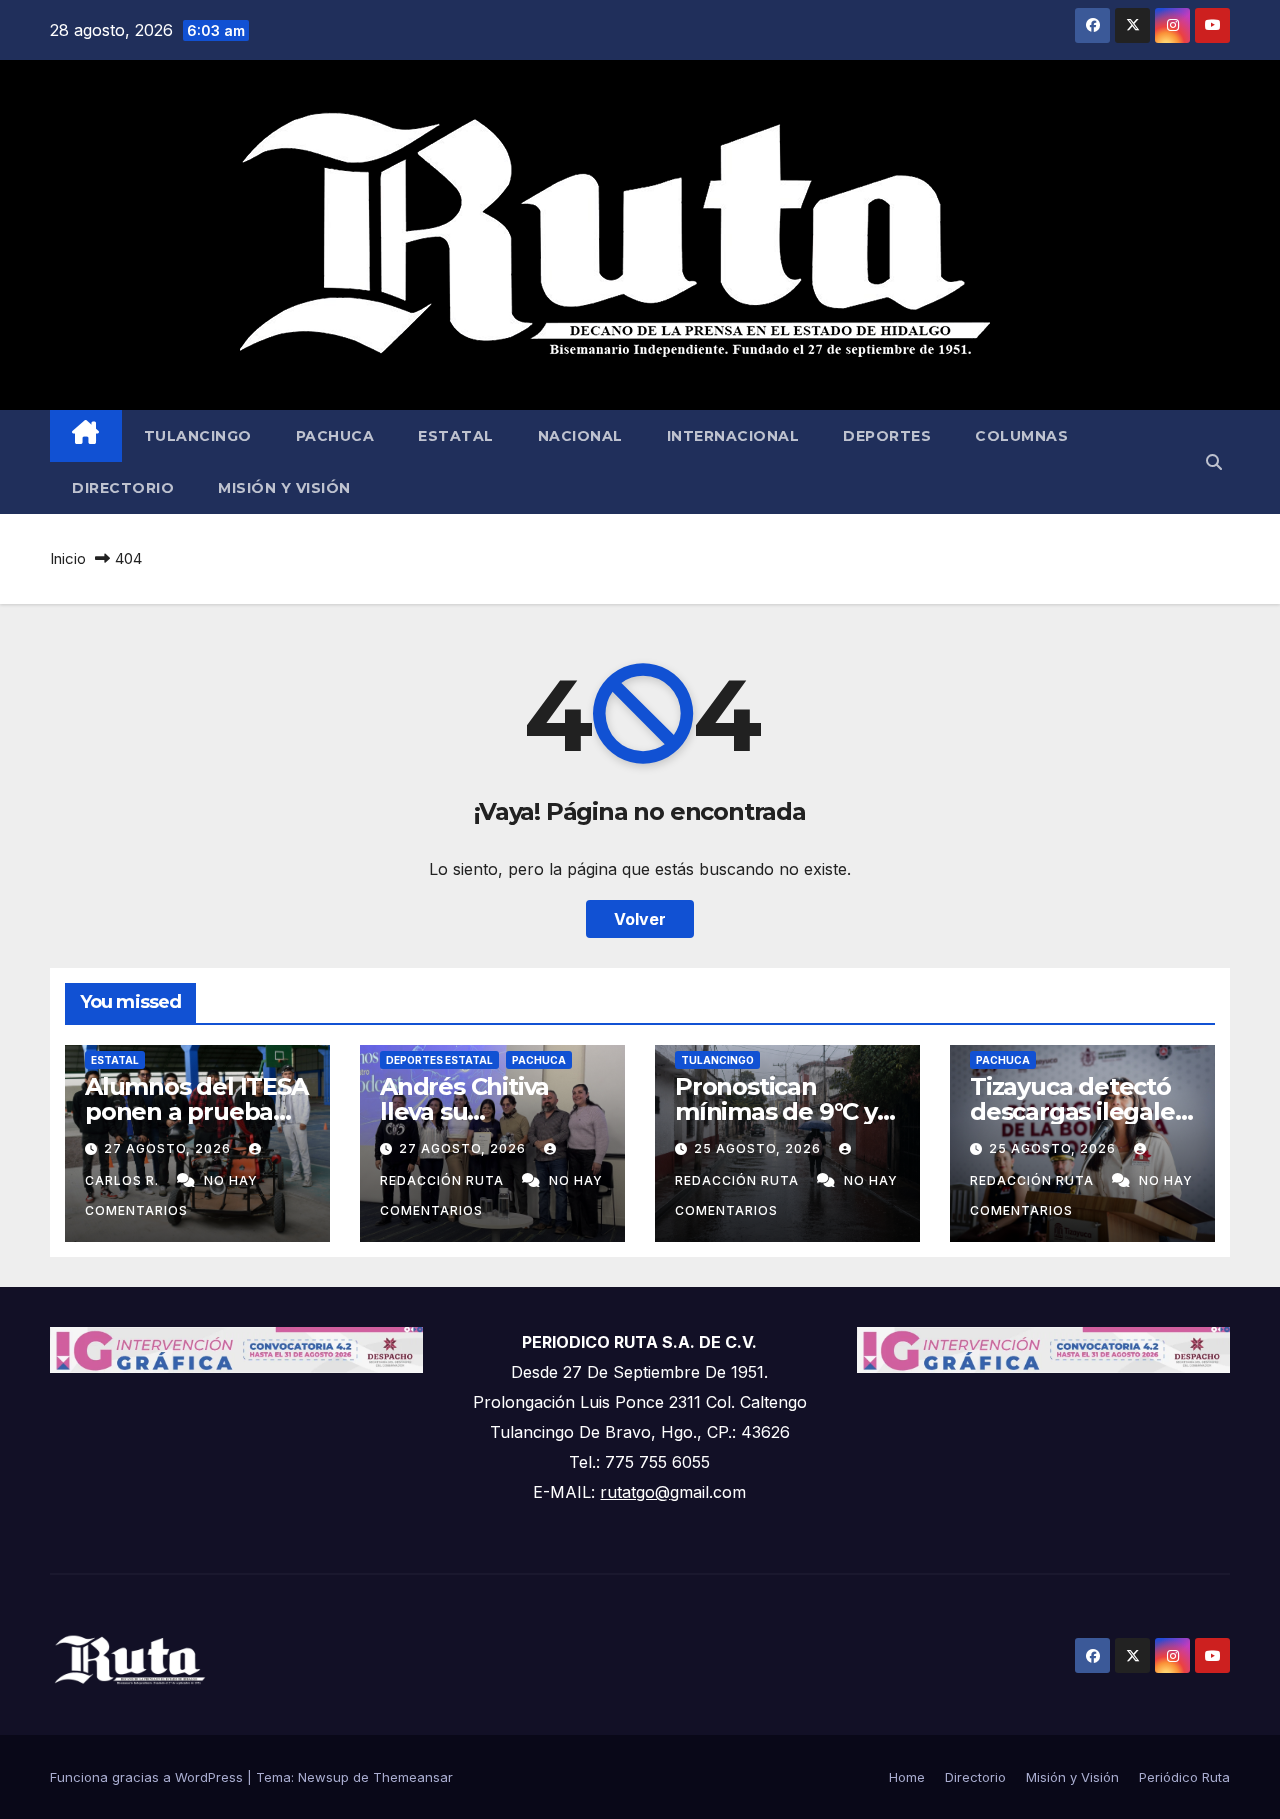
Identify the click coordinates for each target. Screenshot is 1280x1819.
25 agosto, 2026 (759, 1148)
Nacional (580, 436)
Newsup (323, 1777)
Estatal (456, 436)
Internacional (733, 436)
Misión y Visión (284, 488)
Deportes (887, 436)
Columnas (1021, 436)
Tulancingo (198, 436)
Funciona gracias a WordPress (148, 1777)
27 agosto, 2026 (169, 1148)
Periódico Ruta (1184, 1777)
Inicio (68, 558)
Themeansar (413, 1777)
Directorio (123, 488)
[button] (1214, 462)
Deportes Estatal (439, 1060)
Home (907, 1777)
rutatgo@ (635, 1492)
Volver (640, 919)
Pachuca (335, 436)
